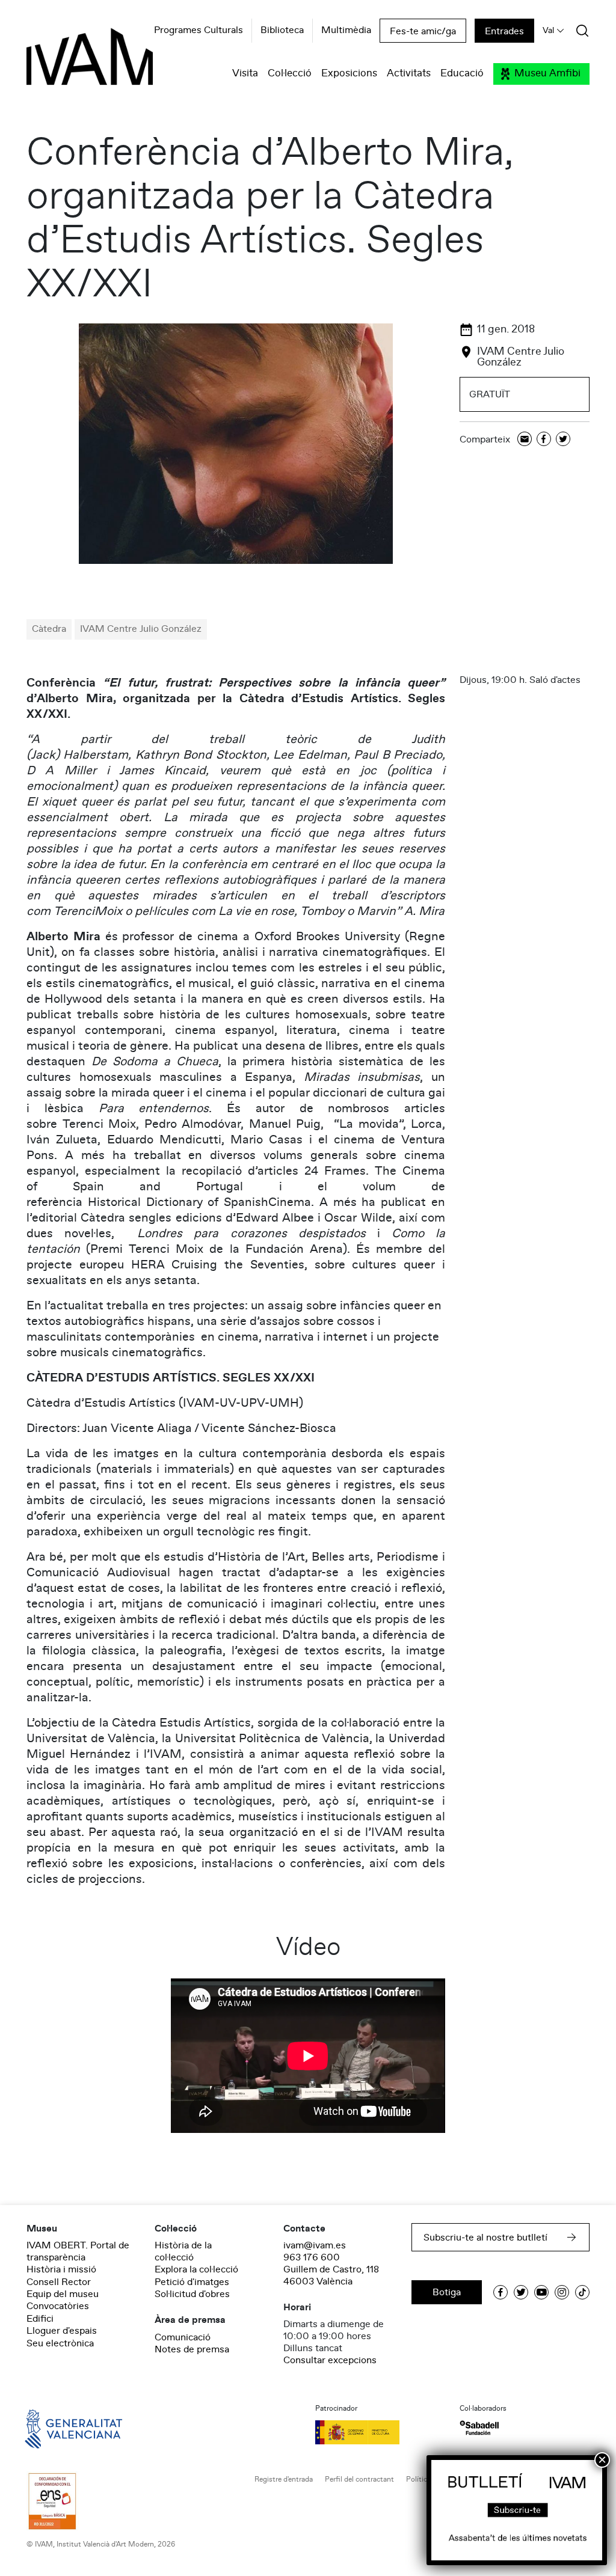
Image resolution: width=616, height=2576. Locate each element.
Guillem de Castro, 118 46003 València (331, 2275)
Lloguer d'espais (62, 2331)
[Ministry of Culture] (380, 2432)
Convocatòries (58, 2306)
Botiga (447, 2292)
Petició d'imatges (192, 2282)
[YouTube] (541, 2292)
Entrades (504, 31)
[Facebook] (544, 440)
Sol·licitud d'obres (192, 2294)
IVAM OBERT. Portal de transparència (78, 2251)
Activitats (409, 74)
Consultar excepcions (330, 2360)
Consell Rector (59, 2282)
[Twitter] (563, 440)
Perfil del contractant (359, 2480)
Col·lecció (290, 74)
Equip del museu (63, 2294)
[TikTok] (582, 2292)
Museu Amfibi (547, 74)
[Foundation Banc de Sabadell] (479, 2428)
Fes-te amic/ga (423, 31)
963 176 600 (312, 2257)
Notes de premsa (192, 2349)
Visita (245, 74)
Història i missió (61, 2269)
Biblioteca (282, 31)
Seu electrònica (60, 2343)
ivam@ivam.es (315, 2245)
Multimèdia (346, 31)
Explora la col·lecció (196, 2269)
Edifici (40, 2319)
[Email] (525, 440)
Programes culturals (199, 31)
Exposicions (349, 74)
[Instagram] (562, 2292)
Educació (462, 74)
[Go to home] (57, 2428)
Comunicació (183, 2337)
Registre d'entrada (284, 2480)
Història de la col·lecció (183, 2251)
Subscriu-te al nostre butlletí (485, 2238)
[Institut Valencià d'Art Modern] (69, 63)
